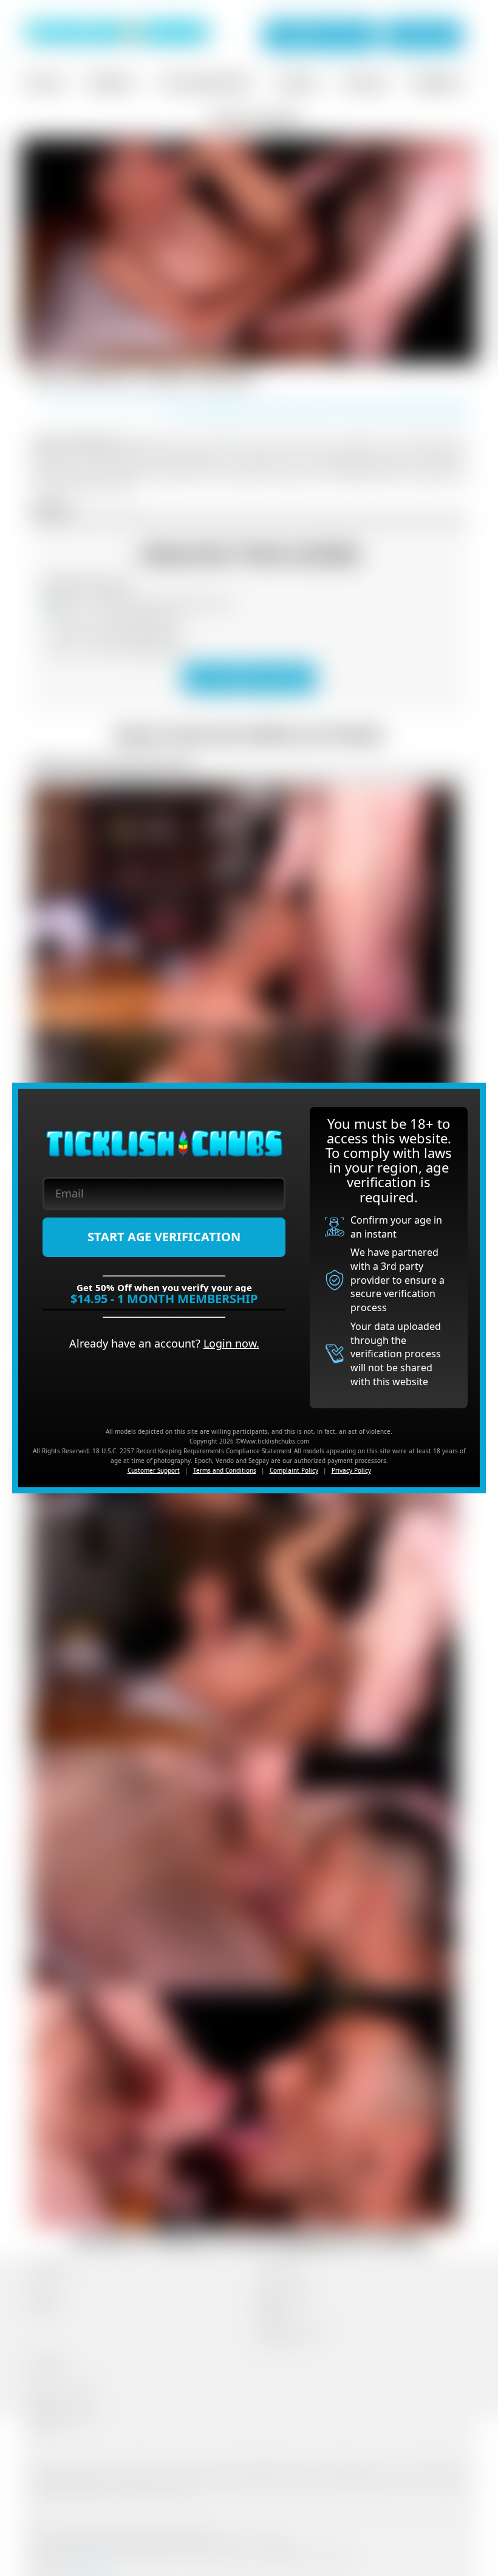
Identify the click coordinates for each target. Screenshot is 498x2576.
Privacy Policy (351, 1470)
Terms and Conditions (225, 1470)
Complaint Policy (294, 1470)
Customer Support (154, 1470)
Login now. (231, 1343)
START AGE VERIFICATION (164, 1237)
